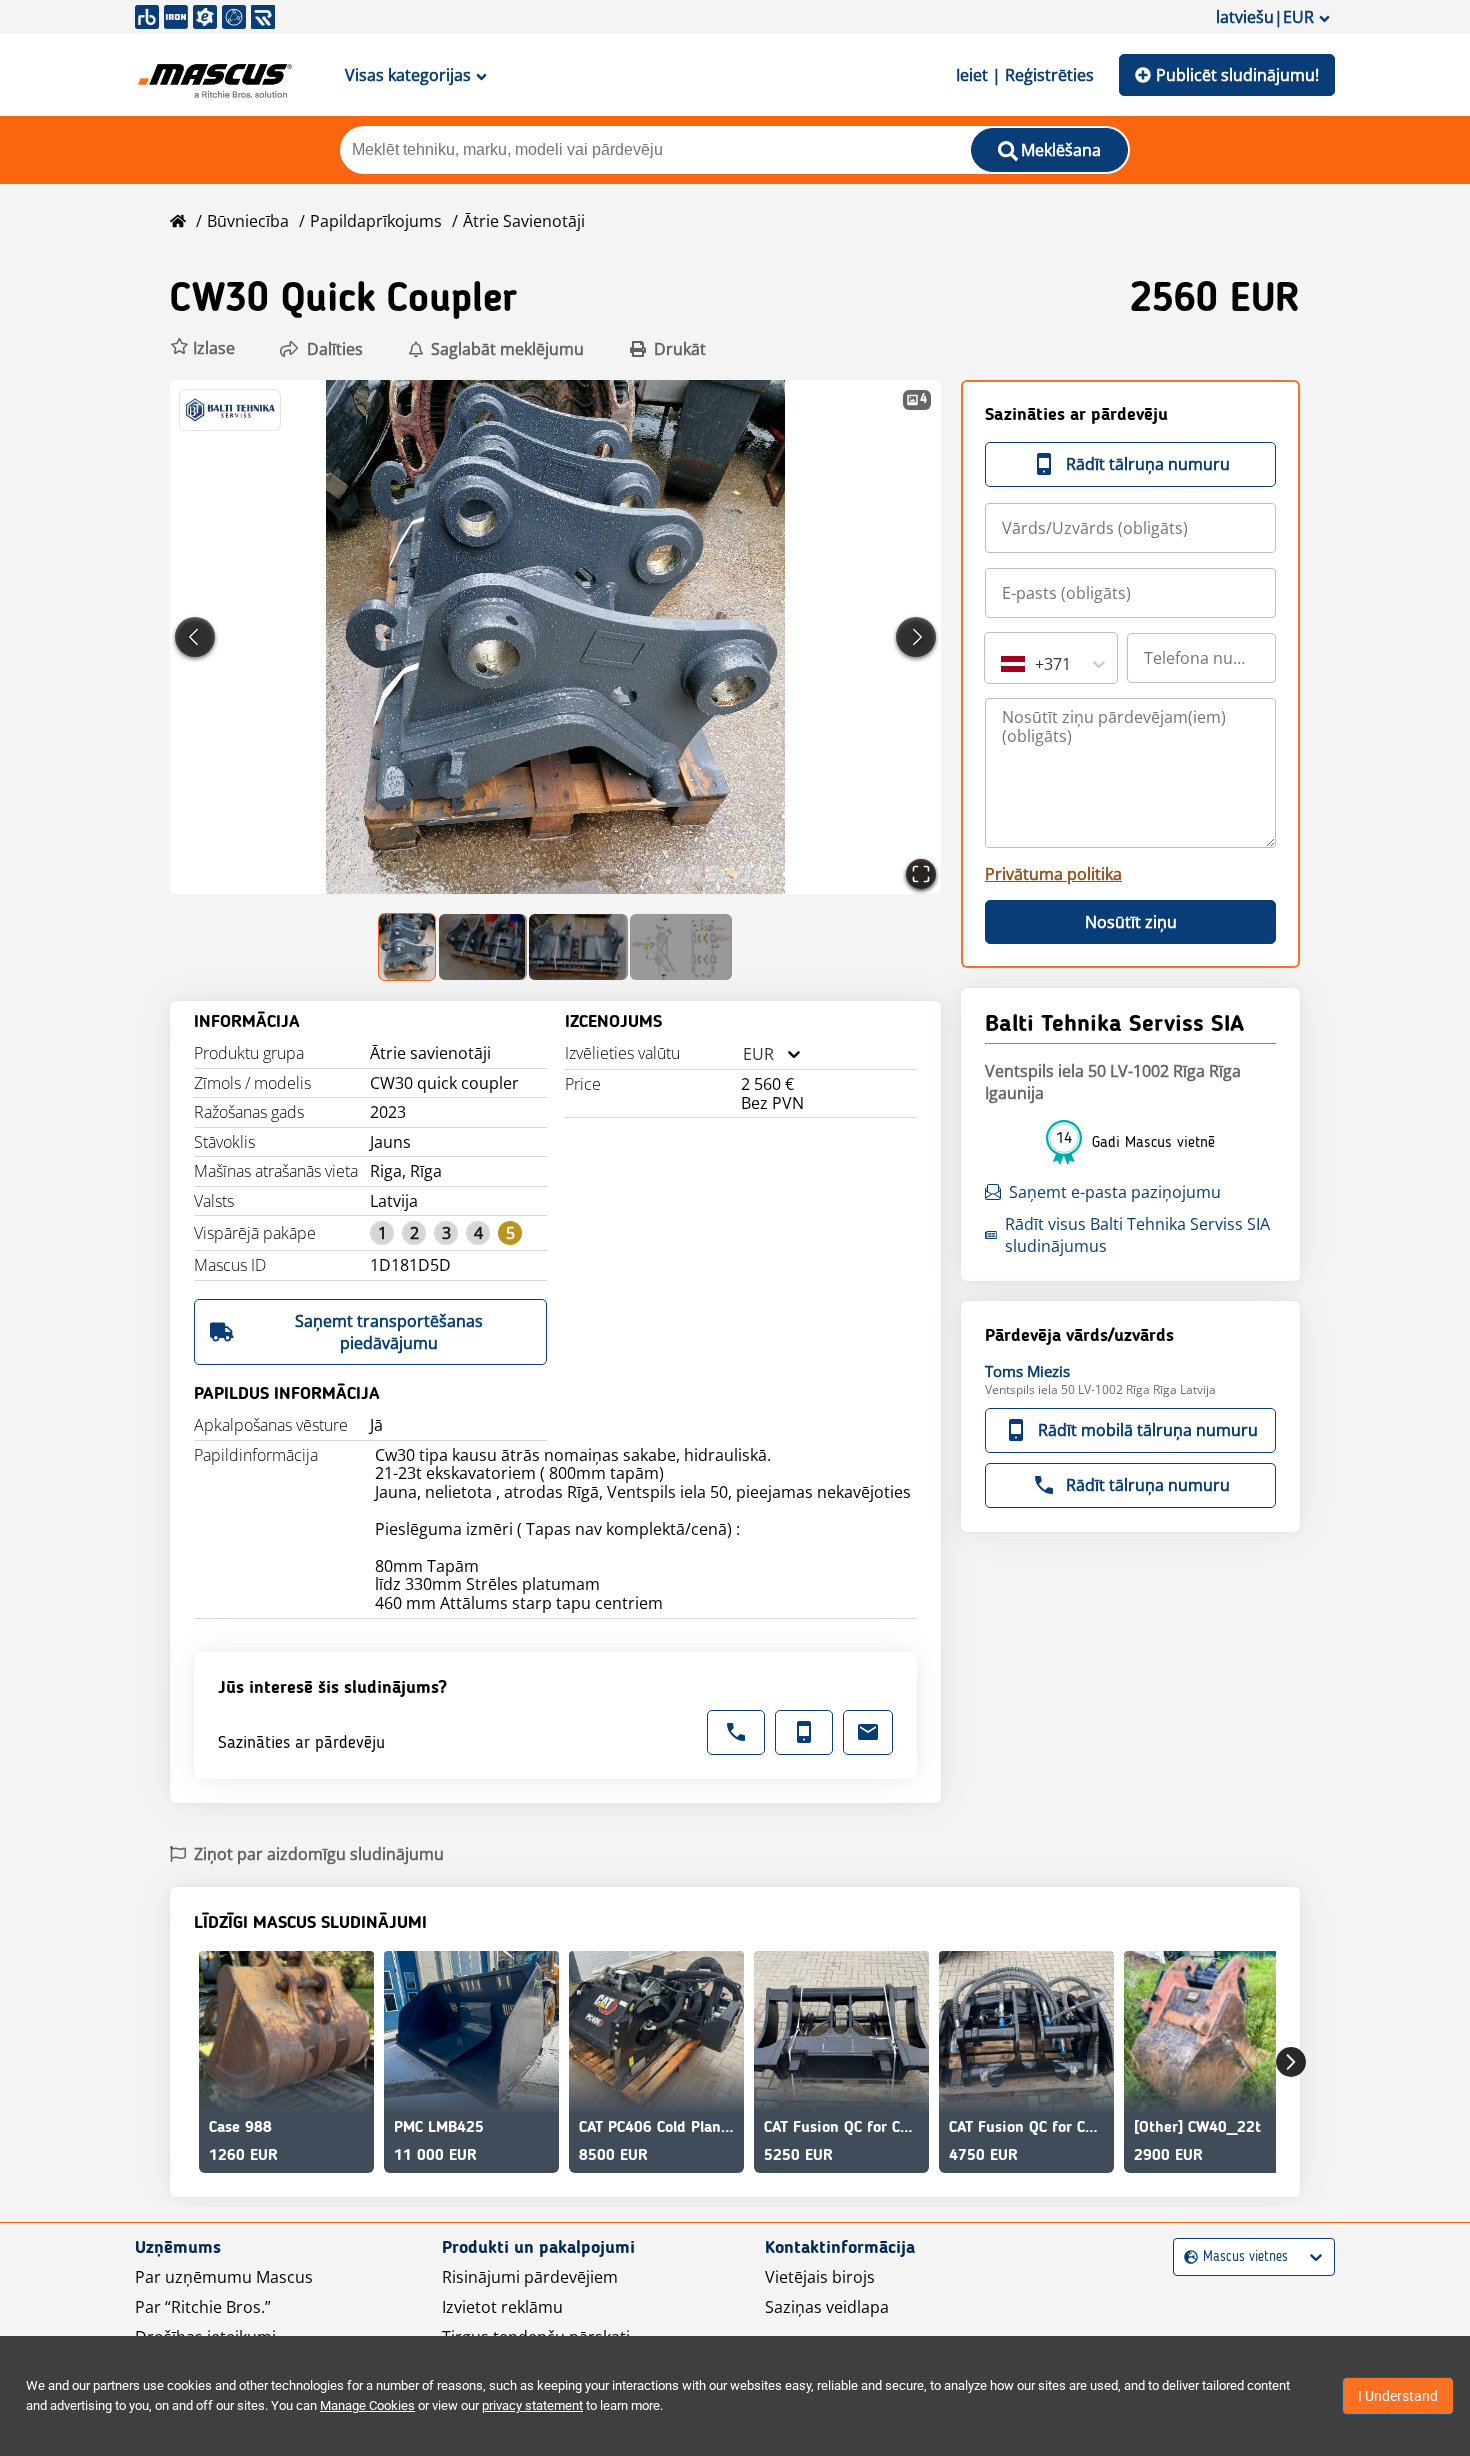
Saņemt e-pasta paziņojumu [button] (1115, 1192)
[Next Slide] (916, 637)
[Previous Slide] (195, 637)
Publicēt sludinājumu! (1237, 75)
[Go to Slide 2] (483, 947)
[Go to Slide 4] (681, 947)
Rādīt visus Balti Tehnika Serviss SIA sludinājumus (1137, 1235)
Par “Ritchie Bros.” (203, 2307)
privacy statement (532, 2405)
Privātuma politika (1053, 874)
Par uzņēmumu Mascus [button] (224, 2277)
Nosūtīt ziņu (1131, 922)
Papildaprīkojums (376, 221)
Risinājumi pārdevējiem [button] (530, 2277)
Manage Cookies (367, 2405)
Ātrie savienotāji (524, 221)
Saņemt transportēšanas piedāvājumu (389, 1332)
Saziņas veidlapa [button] (827, 2307)
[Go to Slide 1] (408, 947)
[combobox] (743, 1054)
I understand (1398, 2396)
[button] (202, 348)
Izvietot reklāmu (502, 2307)
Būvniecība (248, 221)
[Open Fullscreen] (921, 874)
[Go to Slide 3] (578, 947)
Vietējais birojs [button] (820, 2277)
